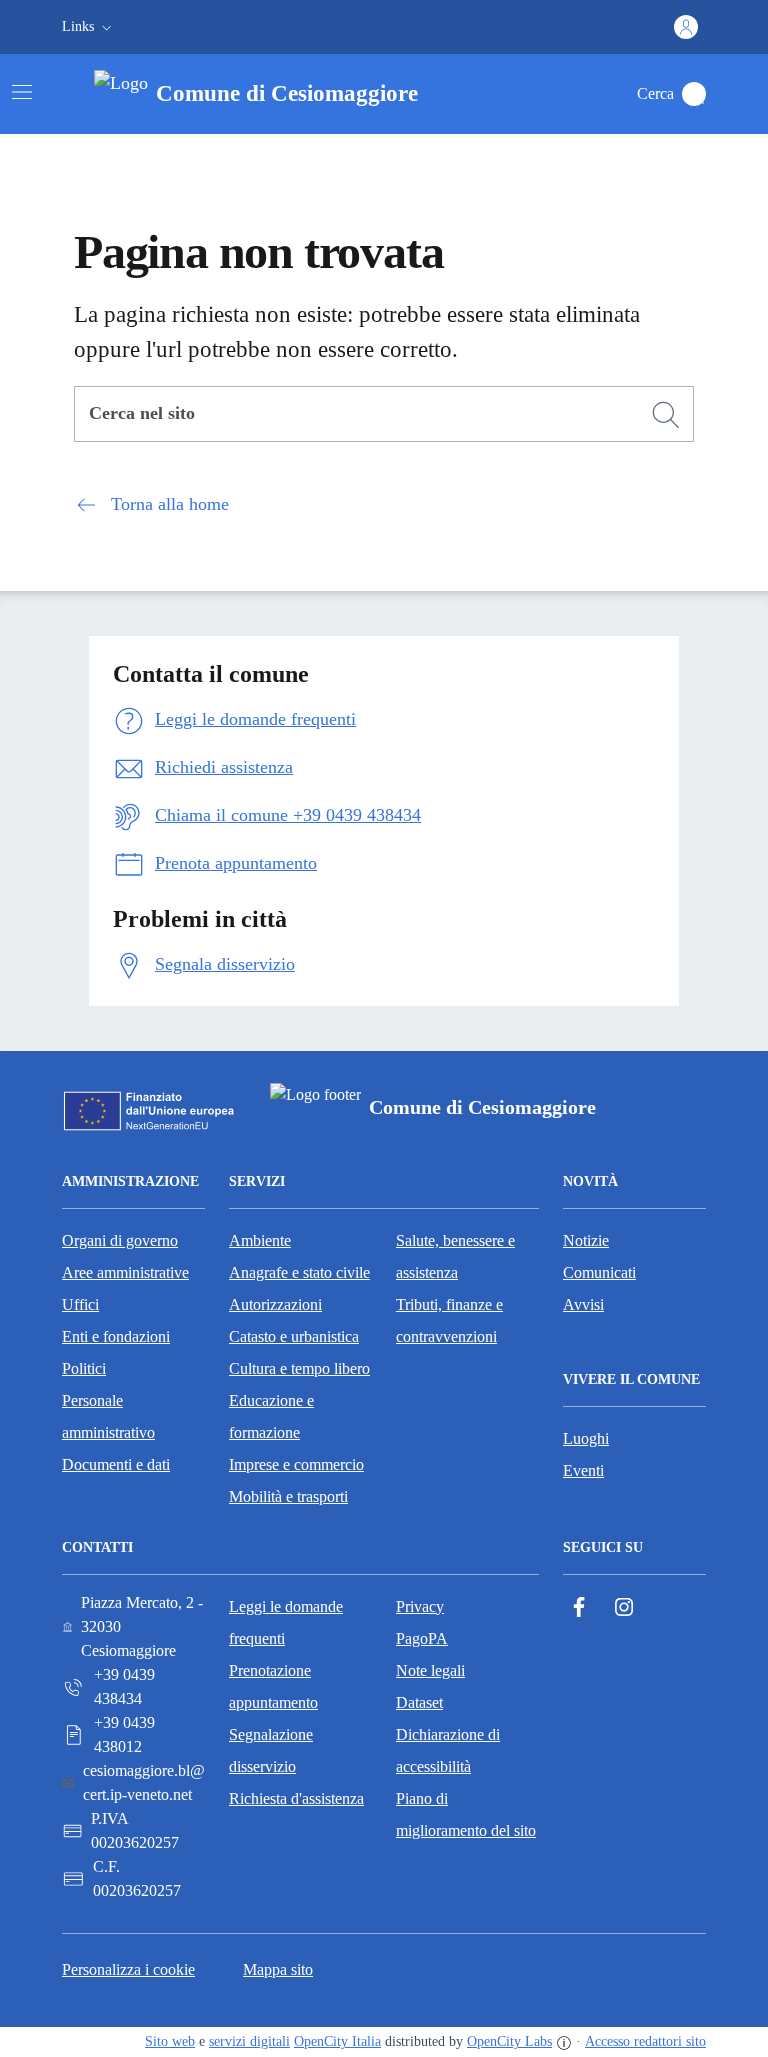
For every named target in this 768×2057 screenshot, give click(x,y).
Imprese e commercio (296, 1464)
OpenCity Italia (337, 2041)
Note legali (430, 1670)
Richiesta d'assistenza (296, 1798)
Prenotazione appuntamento (273, 1686)
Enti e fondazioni (116, 1336)
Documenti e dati (116, 1464)
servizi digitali (249, 2041)
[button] (89, 27)
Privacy (420, 1606)
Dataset (419, 1702)
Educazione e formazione (271, 1416)
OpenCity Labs (509, 2041)
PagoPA (422, 1638)
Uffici (80, 1304)
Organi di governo (120, 1240)
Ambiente (260, 1240)
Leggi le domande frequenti (286, 1622)
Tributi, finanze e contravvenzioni (449, 1320)
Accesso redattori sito (645, 2041)
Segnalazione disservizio (271, 1750)
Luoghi (586, 1438)
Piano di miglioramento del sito (466, 1814)
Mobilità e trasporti (288, 1496)
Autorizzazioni (275, 1304)
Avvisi (583, 1304)
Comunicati (599, 1272)
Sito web (170, 2041)
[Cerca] (666, 415)
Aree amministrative (125, 1272)
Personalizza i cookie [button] (128, 1969)
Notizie (586, 1240)
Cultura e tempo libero (299, 1368)
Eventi (583, 1470)
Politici (84, 1368)
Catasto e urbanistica (294, 1336)
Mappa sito (278, 1969)
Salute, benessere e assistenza (455, 1256)
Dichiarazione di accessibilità (448, 1750)
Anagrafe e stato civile (299, 1272)
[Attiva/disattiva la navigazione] (22, 92)
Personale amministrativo (108, 1416)
